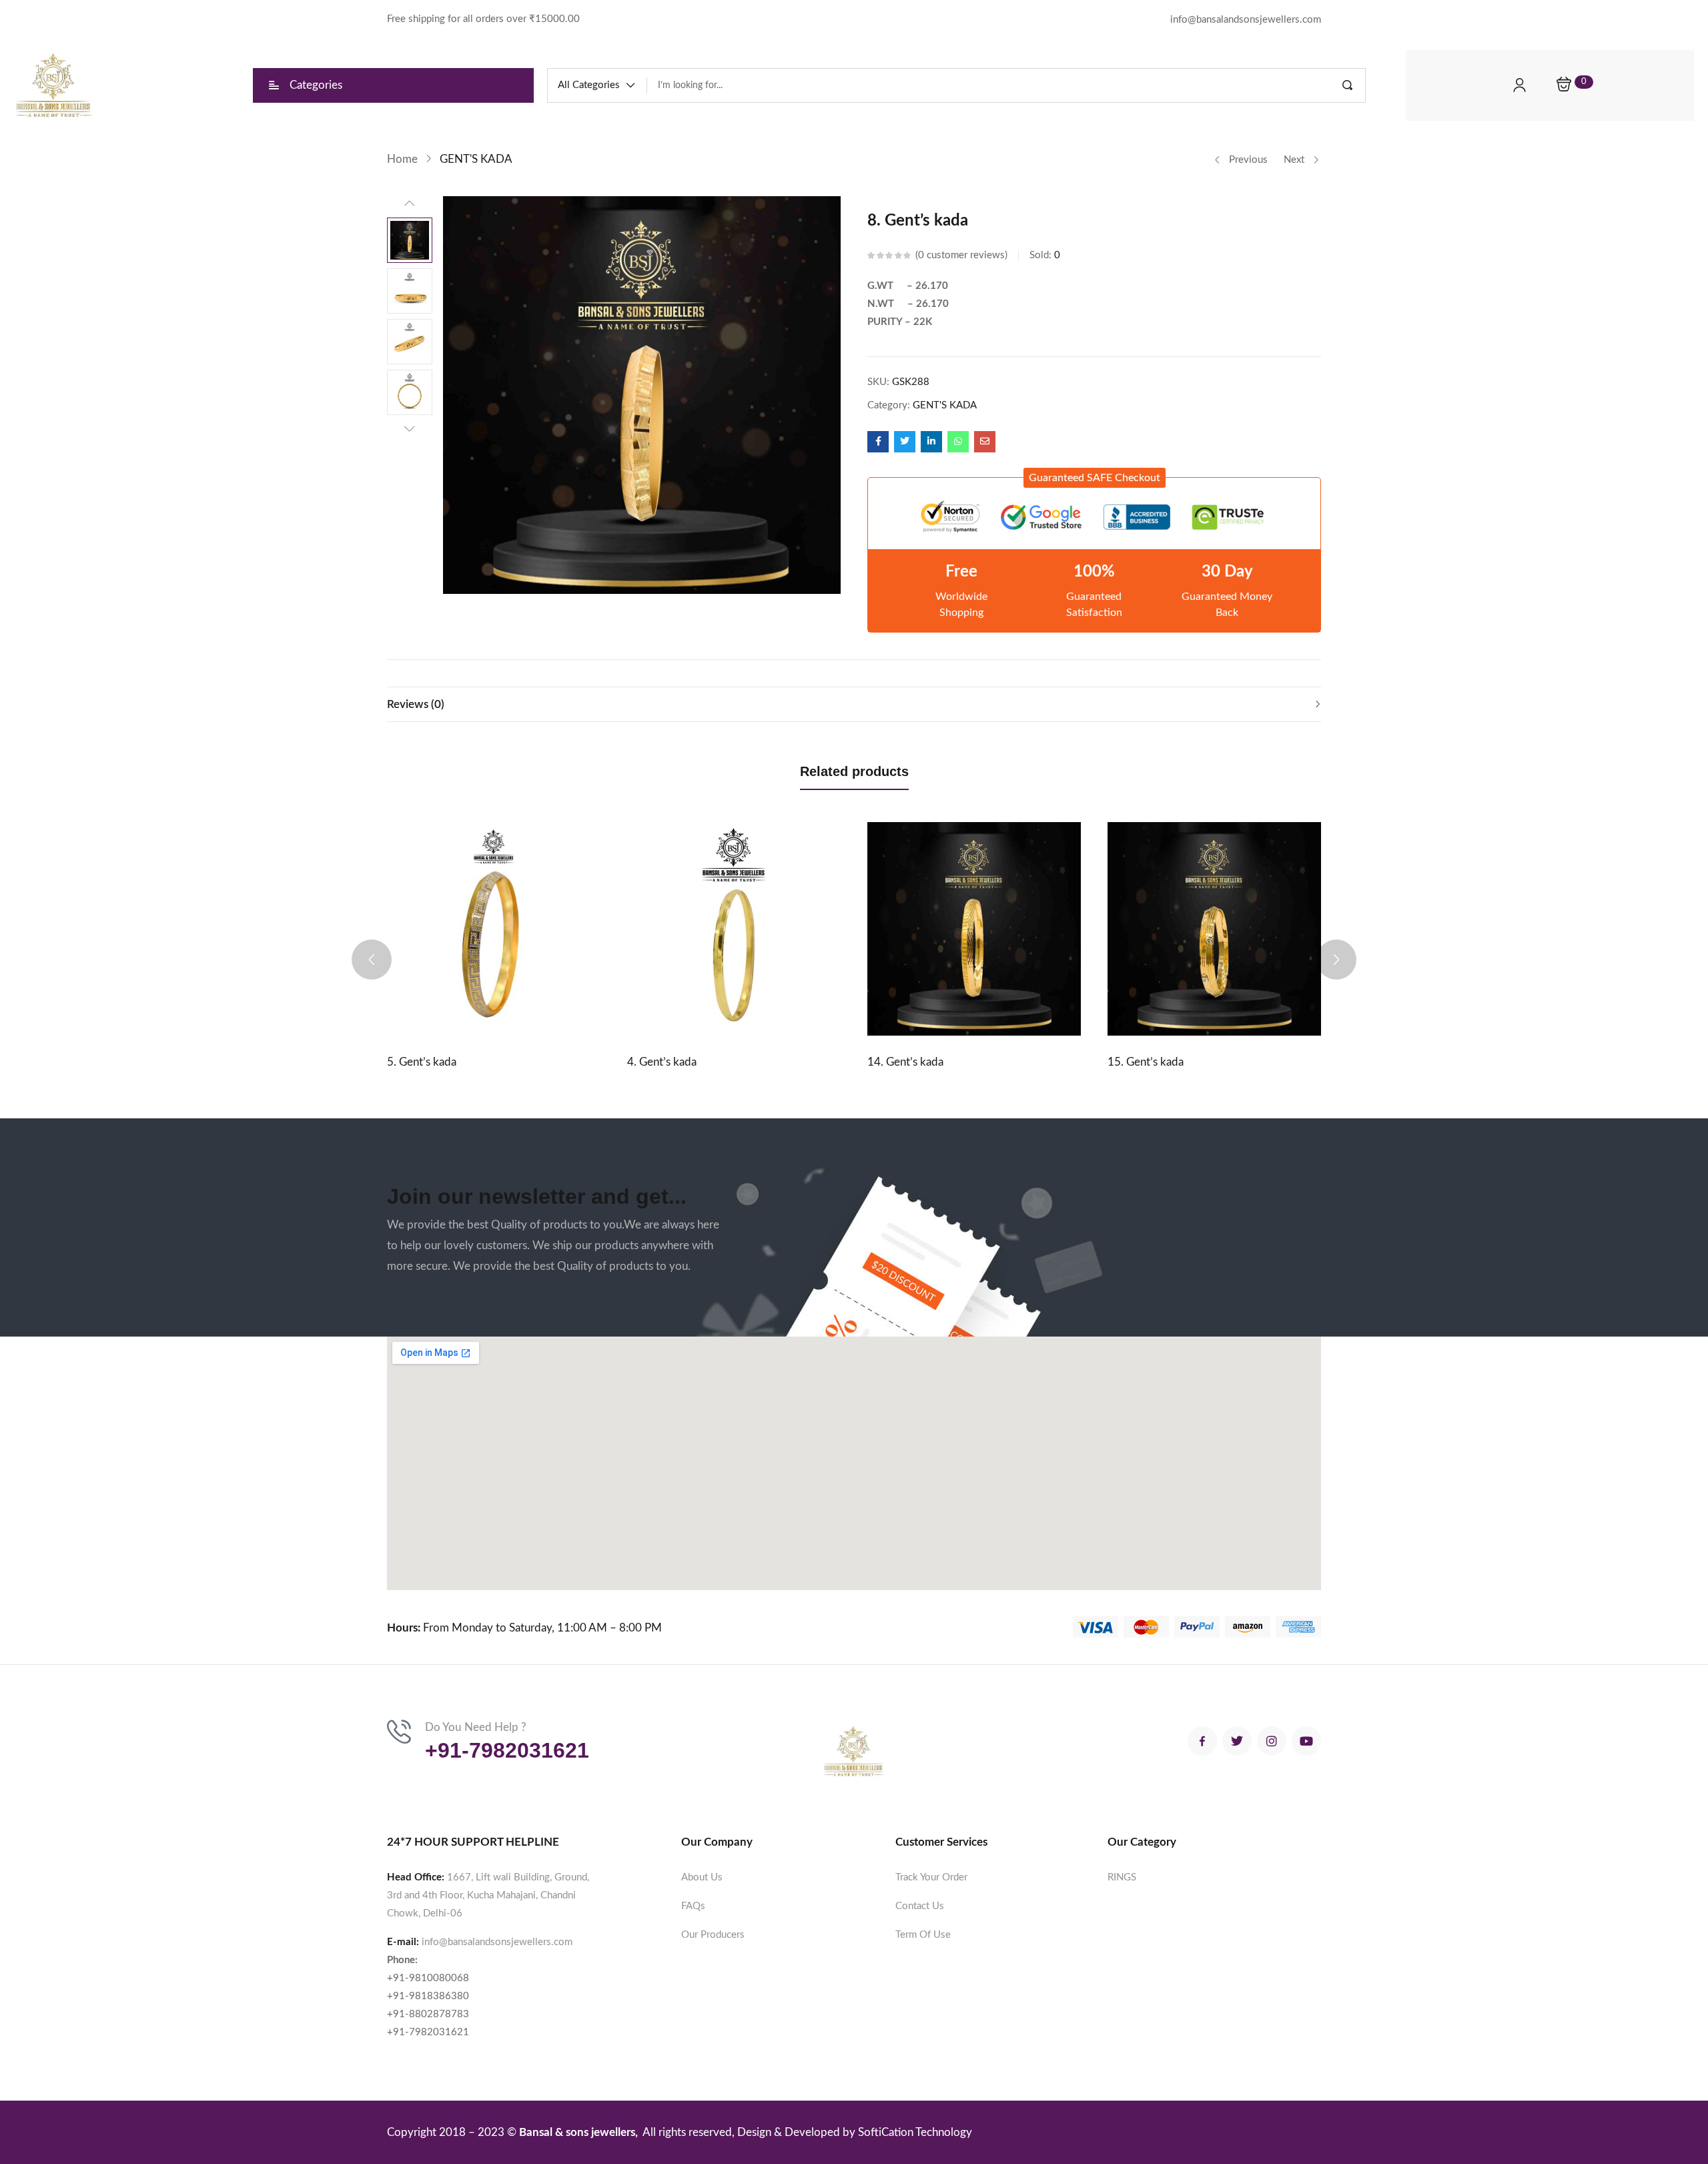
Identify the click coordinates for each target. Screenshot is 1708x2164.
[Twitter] (1237, 1741)
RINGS (1122, 1877)
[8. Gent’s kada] (878, 442)
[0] (1564, 85)
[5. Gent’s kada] (494, 929)
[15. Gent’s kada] (1214, 929)
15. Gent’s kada (1146, 1062)
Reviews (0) (416, 704)
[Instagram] (1272, 1741)
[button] (597, 85)
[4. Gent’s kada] (734, 929)
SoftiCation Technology (915, 2132)
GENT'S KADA (476, 159)
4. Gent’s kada (662, 1062)
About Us (702, 1877)
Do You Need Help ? (476, 1727)
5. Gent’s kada (422, 1062)
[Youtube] (1306, 1741)
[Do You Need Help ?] (399, 1732)
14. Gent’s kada (905, 1062)
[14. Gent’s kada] (974, 929)
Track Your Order (931, 1877)
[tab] (854, 704)
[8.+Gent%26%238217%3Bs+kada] (905, 442)
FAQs (693, 1906)
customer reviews (961, 255)
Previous (1248, 160)
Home (402, 159)
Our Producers (713, 1935)
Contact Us (920, 1906)
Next (1294, 160)
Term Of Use (923, 1935)
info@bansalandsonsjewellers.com (497, 1942)
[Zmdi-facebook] (1202, 1741)
